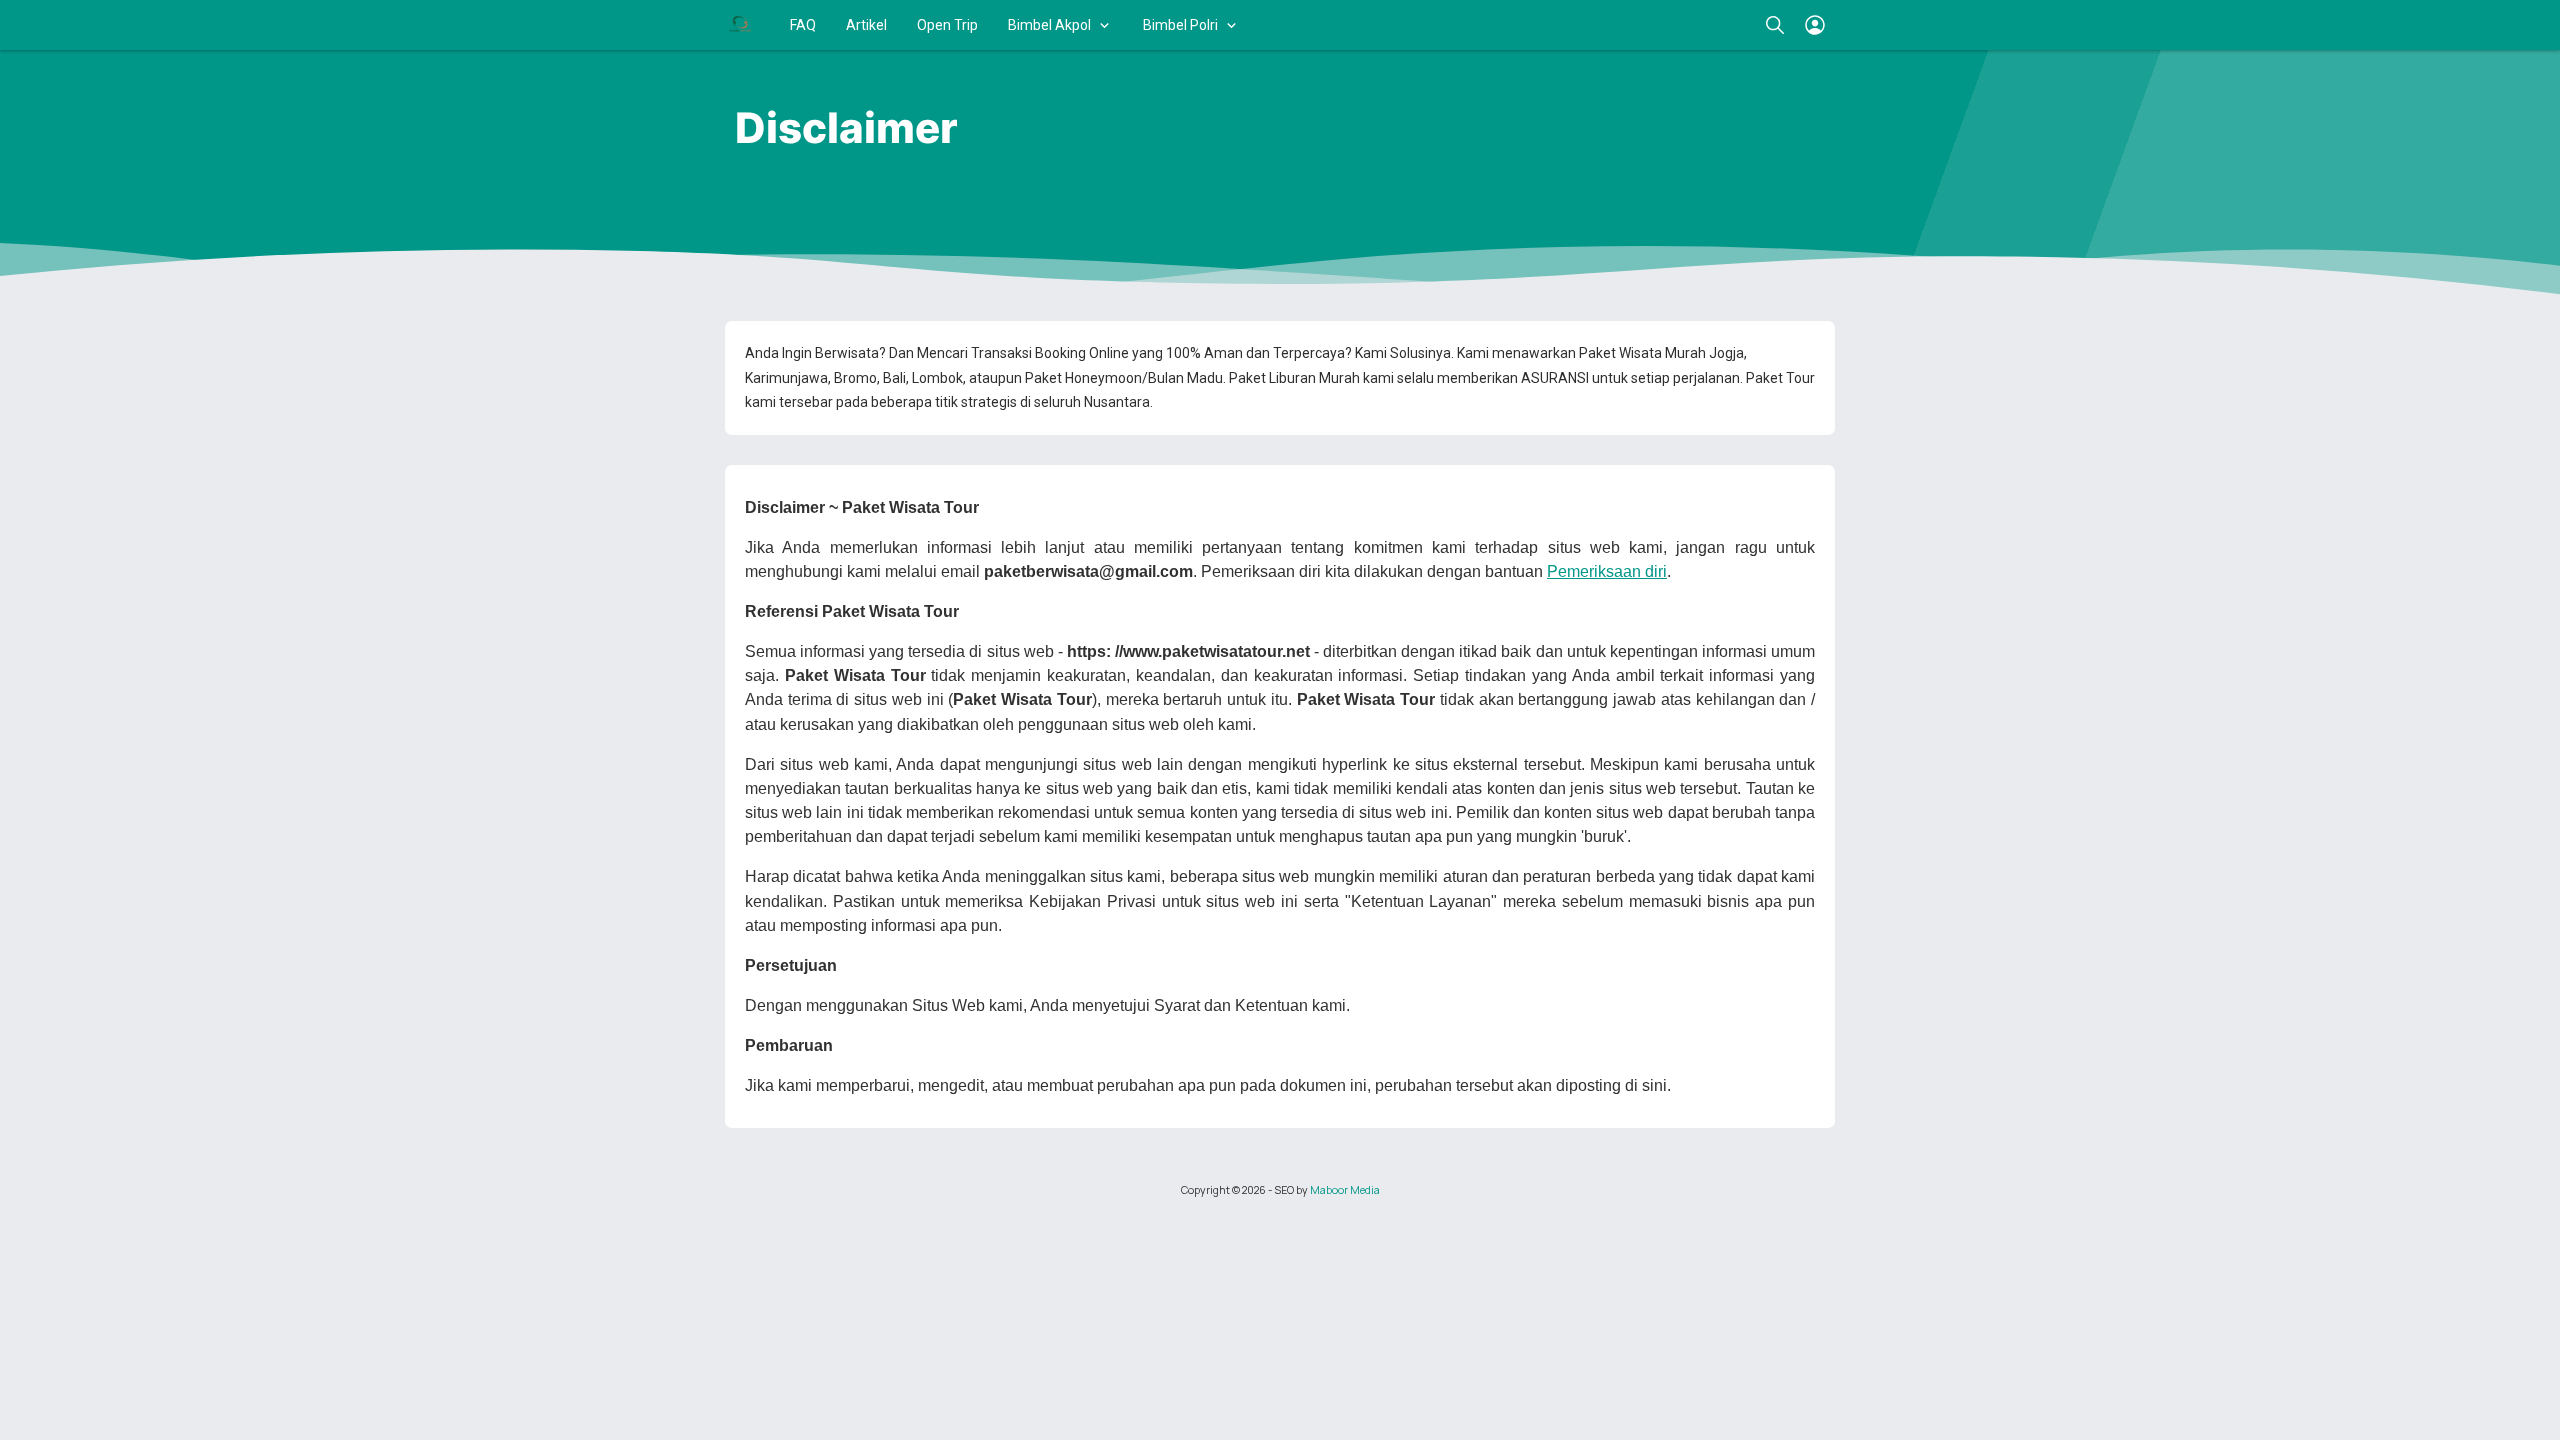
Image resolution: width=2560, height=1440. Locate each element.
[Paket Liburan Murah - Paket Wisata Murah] (740, 25)
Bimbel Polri (1180, 25)
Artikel (866, 25)
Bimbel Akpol (1049, 25)
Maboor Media (1345, 1190)
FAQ (803, 25)
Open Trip (947, 25)
